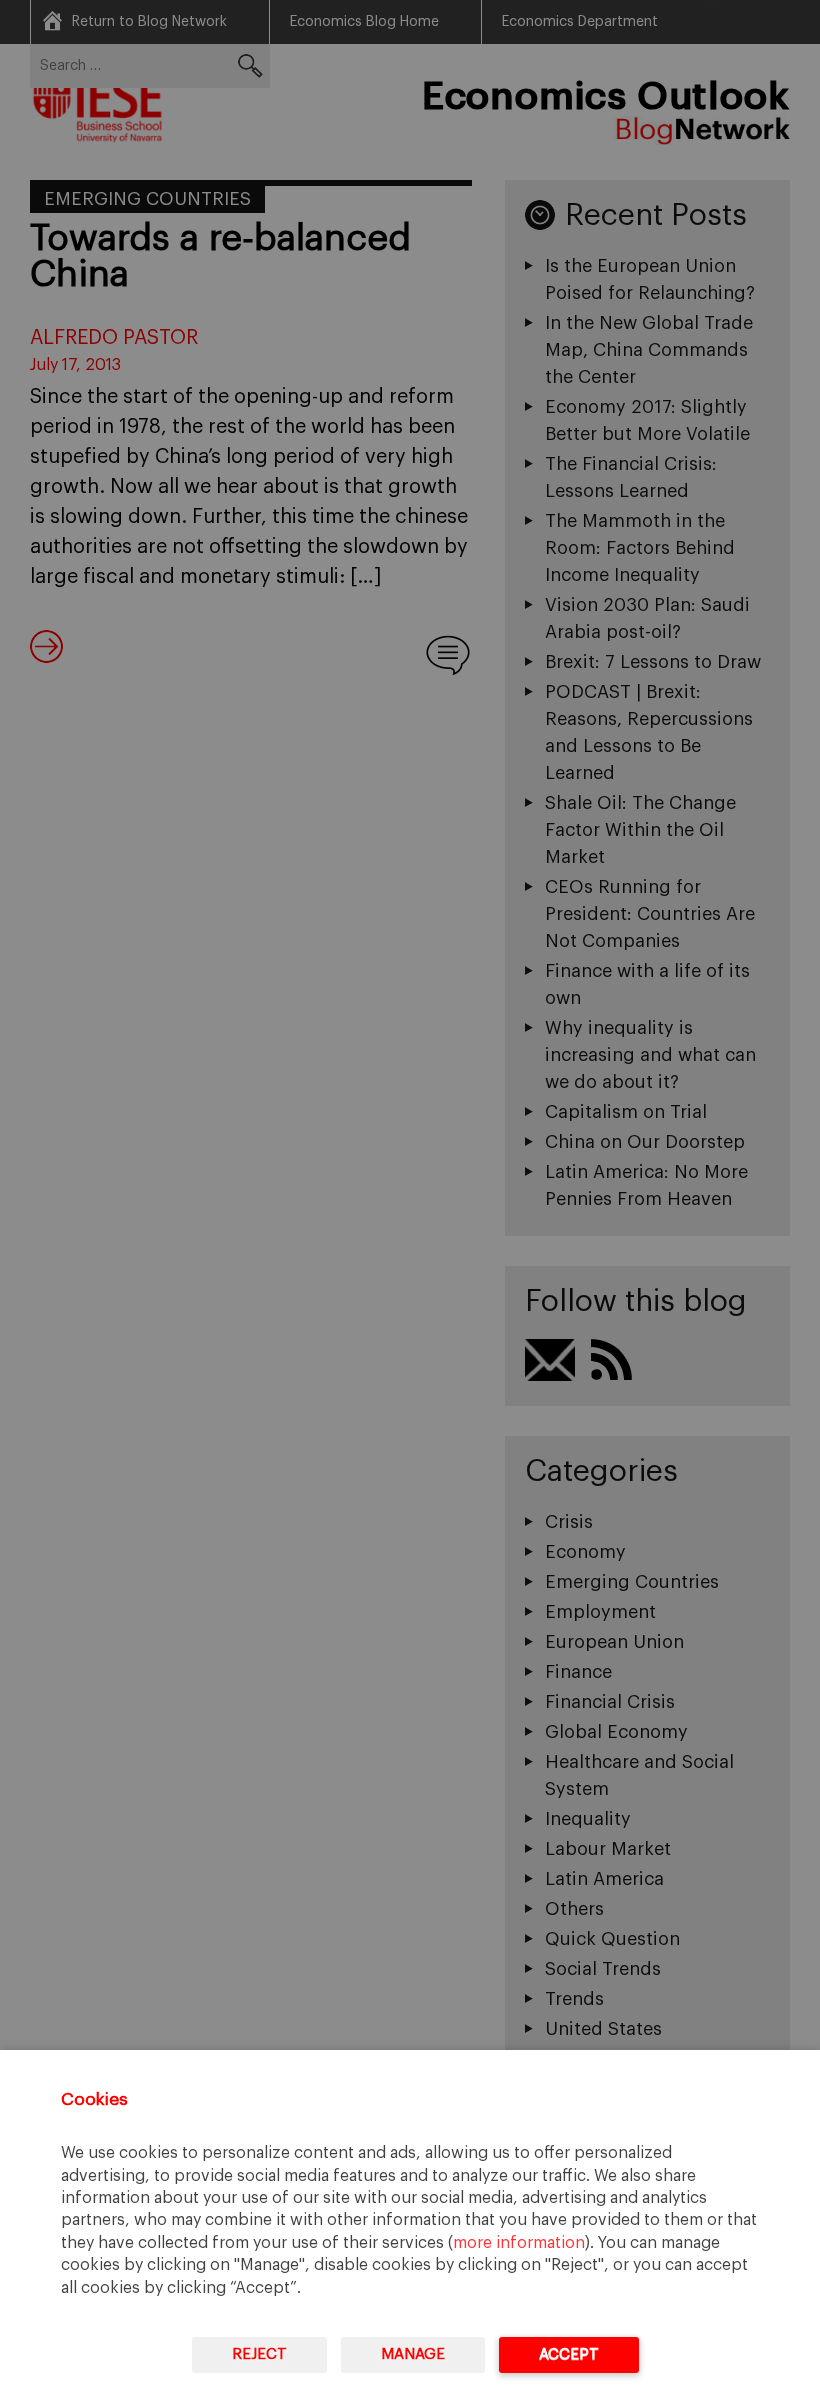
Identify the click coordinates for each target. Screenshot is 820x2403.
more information (519, 2243)
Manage (413, 2354)
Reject (259, 2354)
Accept (569, 2354)
